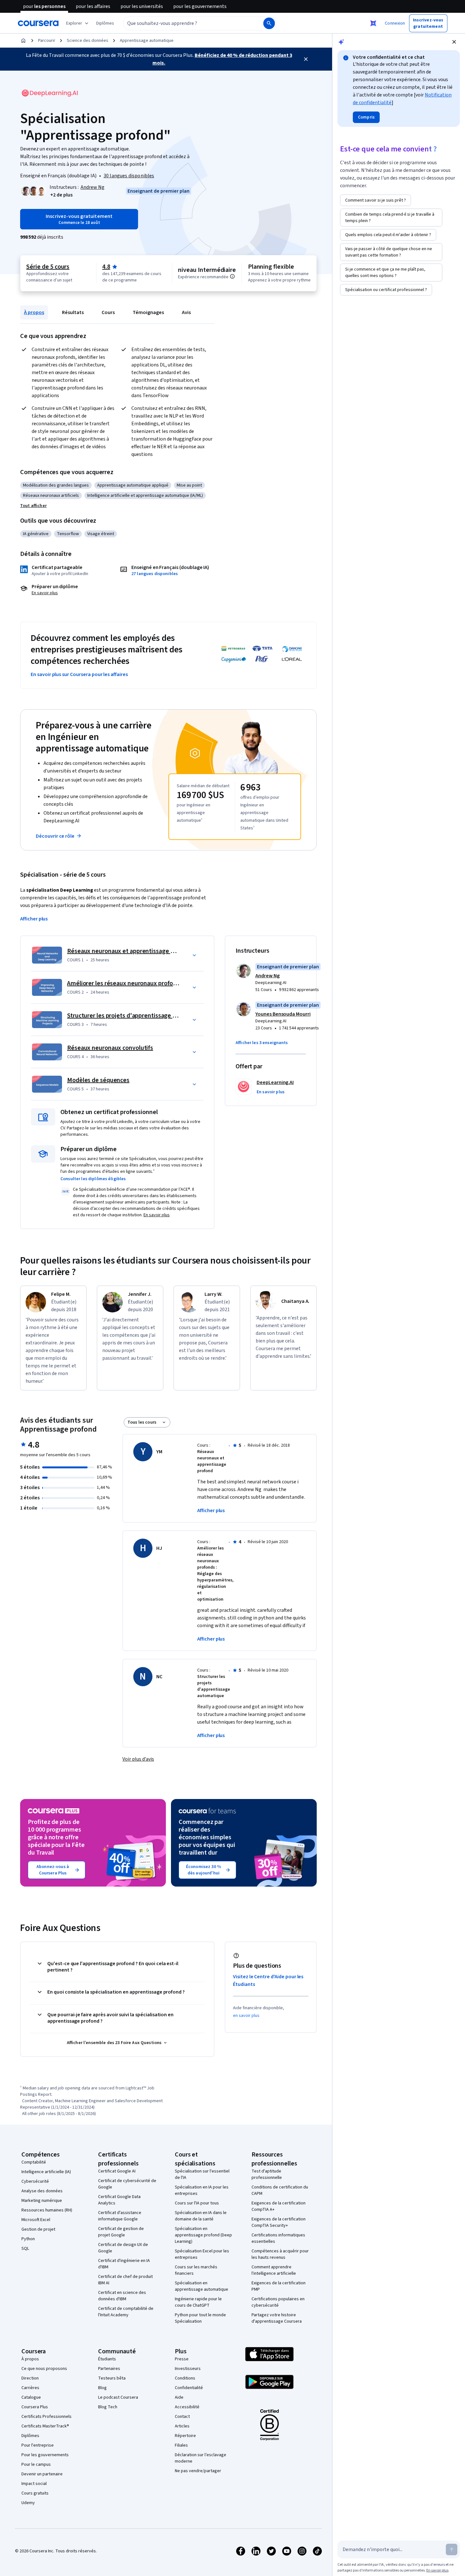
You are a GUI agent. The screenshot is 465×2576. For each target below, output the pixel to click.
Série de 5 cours (48, 267)
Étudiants (107, 2359)
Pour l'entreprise (38, 2445)
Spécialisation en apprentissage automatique (201, 2286)
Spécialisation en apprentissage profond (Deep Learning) (203, 2235)
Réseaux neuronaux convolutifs (110, 1048)
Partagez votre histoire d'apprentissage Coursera (277, 2318)
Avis (186, 312)
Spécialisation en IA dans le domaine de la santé (201, 2216)
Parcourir (47, 41)
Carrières (30, 2388)
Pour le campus (36, 2465)
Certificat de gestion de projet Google (121, 2232)
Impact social (34, 2484)
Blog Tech (108, 2407)
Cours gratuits (35, 2493)
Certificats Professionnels (46, 2417)
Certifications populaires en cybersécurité (278, 2302)
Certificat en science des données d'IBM (122, 2296)
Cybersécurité (35, 2181)
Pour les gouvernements (45, 2455)
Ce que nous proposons (44, 2369)
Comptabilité (34, 2162)
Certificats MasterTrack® (45, 2426)
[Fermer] (306, 59)
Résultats (73, 312)
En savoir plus (45, 593)
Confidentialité (189, 2388)
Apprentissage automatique (147, 41)
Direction (30, 2378)
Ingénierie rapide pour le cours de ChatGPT (198, 2302)
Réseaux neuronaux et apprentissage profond (130, 951)
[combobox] (186, 23)
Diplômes (30, 2436)
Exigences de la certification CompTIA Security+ (279, 2222)
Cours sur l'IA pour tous (197, 2203)
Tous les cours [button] (142, 1422)
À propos (34, 312)
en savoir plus (247, 2016)
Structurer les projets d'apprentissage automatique (138, 1016)
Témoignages (148, 312)
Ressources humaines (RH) (47, 2210)
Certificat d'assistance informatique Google (120, 2216)
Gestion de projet (38, 2229)
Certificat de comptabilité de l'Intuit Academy (126, 2312)
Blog (102, 2388)
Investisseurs (188, 2369)
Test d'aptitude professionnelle (267, 2174)
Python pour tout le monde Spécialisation (200, 2318)
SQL (25, 2249)
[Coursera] (38, 23)
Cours (108, 312)
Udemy (28, 2503)
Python (28, 2239)
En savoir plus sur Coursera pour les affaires (79, 674)
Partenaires (109, 2369)
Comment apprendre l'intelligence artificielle (274, 2270)
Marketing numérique (42, 2201)
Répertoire (185, 2436)
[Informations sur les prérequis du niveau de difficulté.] (232, 276)
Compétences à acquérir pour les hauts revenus (280, 2254)
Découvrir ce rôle (55, 836)
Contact (182, 2417)
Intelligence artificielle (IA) (46, 2172)
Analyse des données (42, 2191)
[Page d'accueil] (23, 41)
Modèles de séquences (98, 1080)
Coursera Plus (35, 2407)
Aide (179, 2397)
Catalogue (31, 2397)
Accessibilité (187, 2407)
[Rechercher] (269, 23)
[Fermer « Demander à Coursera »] (373, 23)
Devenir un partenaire (42, 2474)
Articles (182, 2426)
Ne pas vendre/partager (198, 2471)
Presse (182, 2359)
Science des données (88, 41)
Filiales (181, 2445)
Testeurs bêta (112, 2378)
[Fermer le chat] (454, 42)
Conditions (185, 2378)
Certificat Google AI (117, 2171)
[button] (105, 23)
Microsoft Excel (36, 2220)
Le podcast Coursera (118, 2397)
